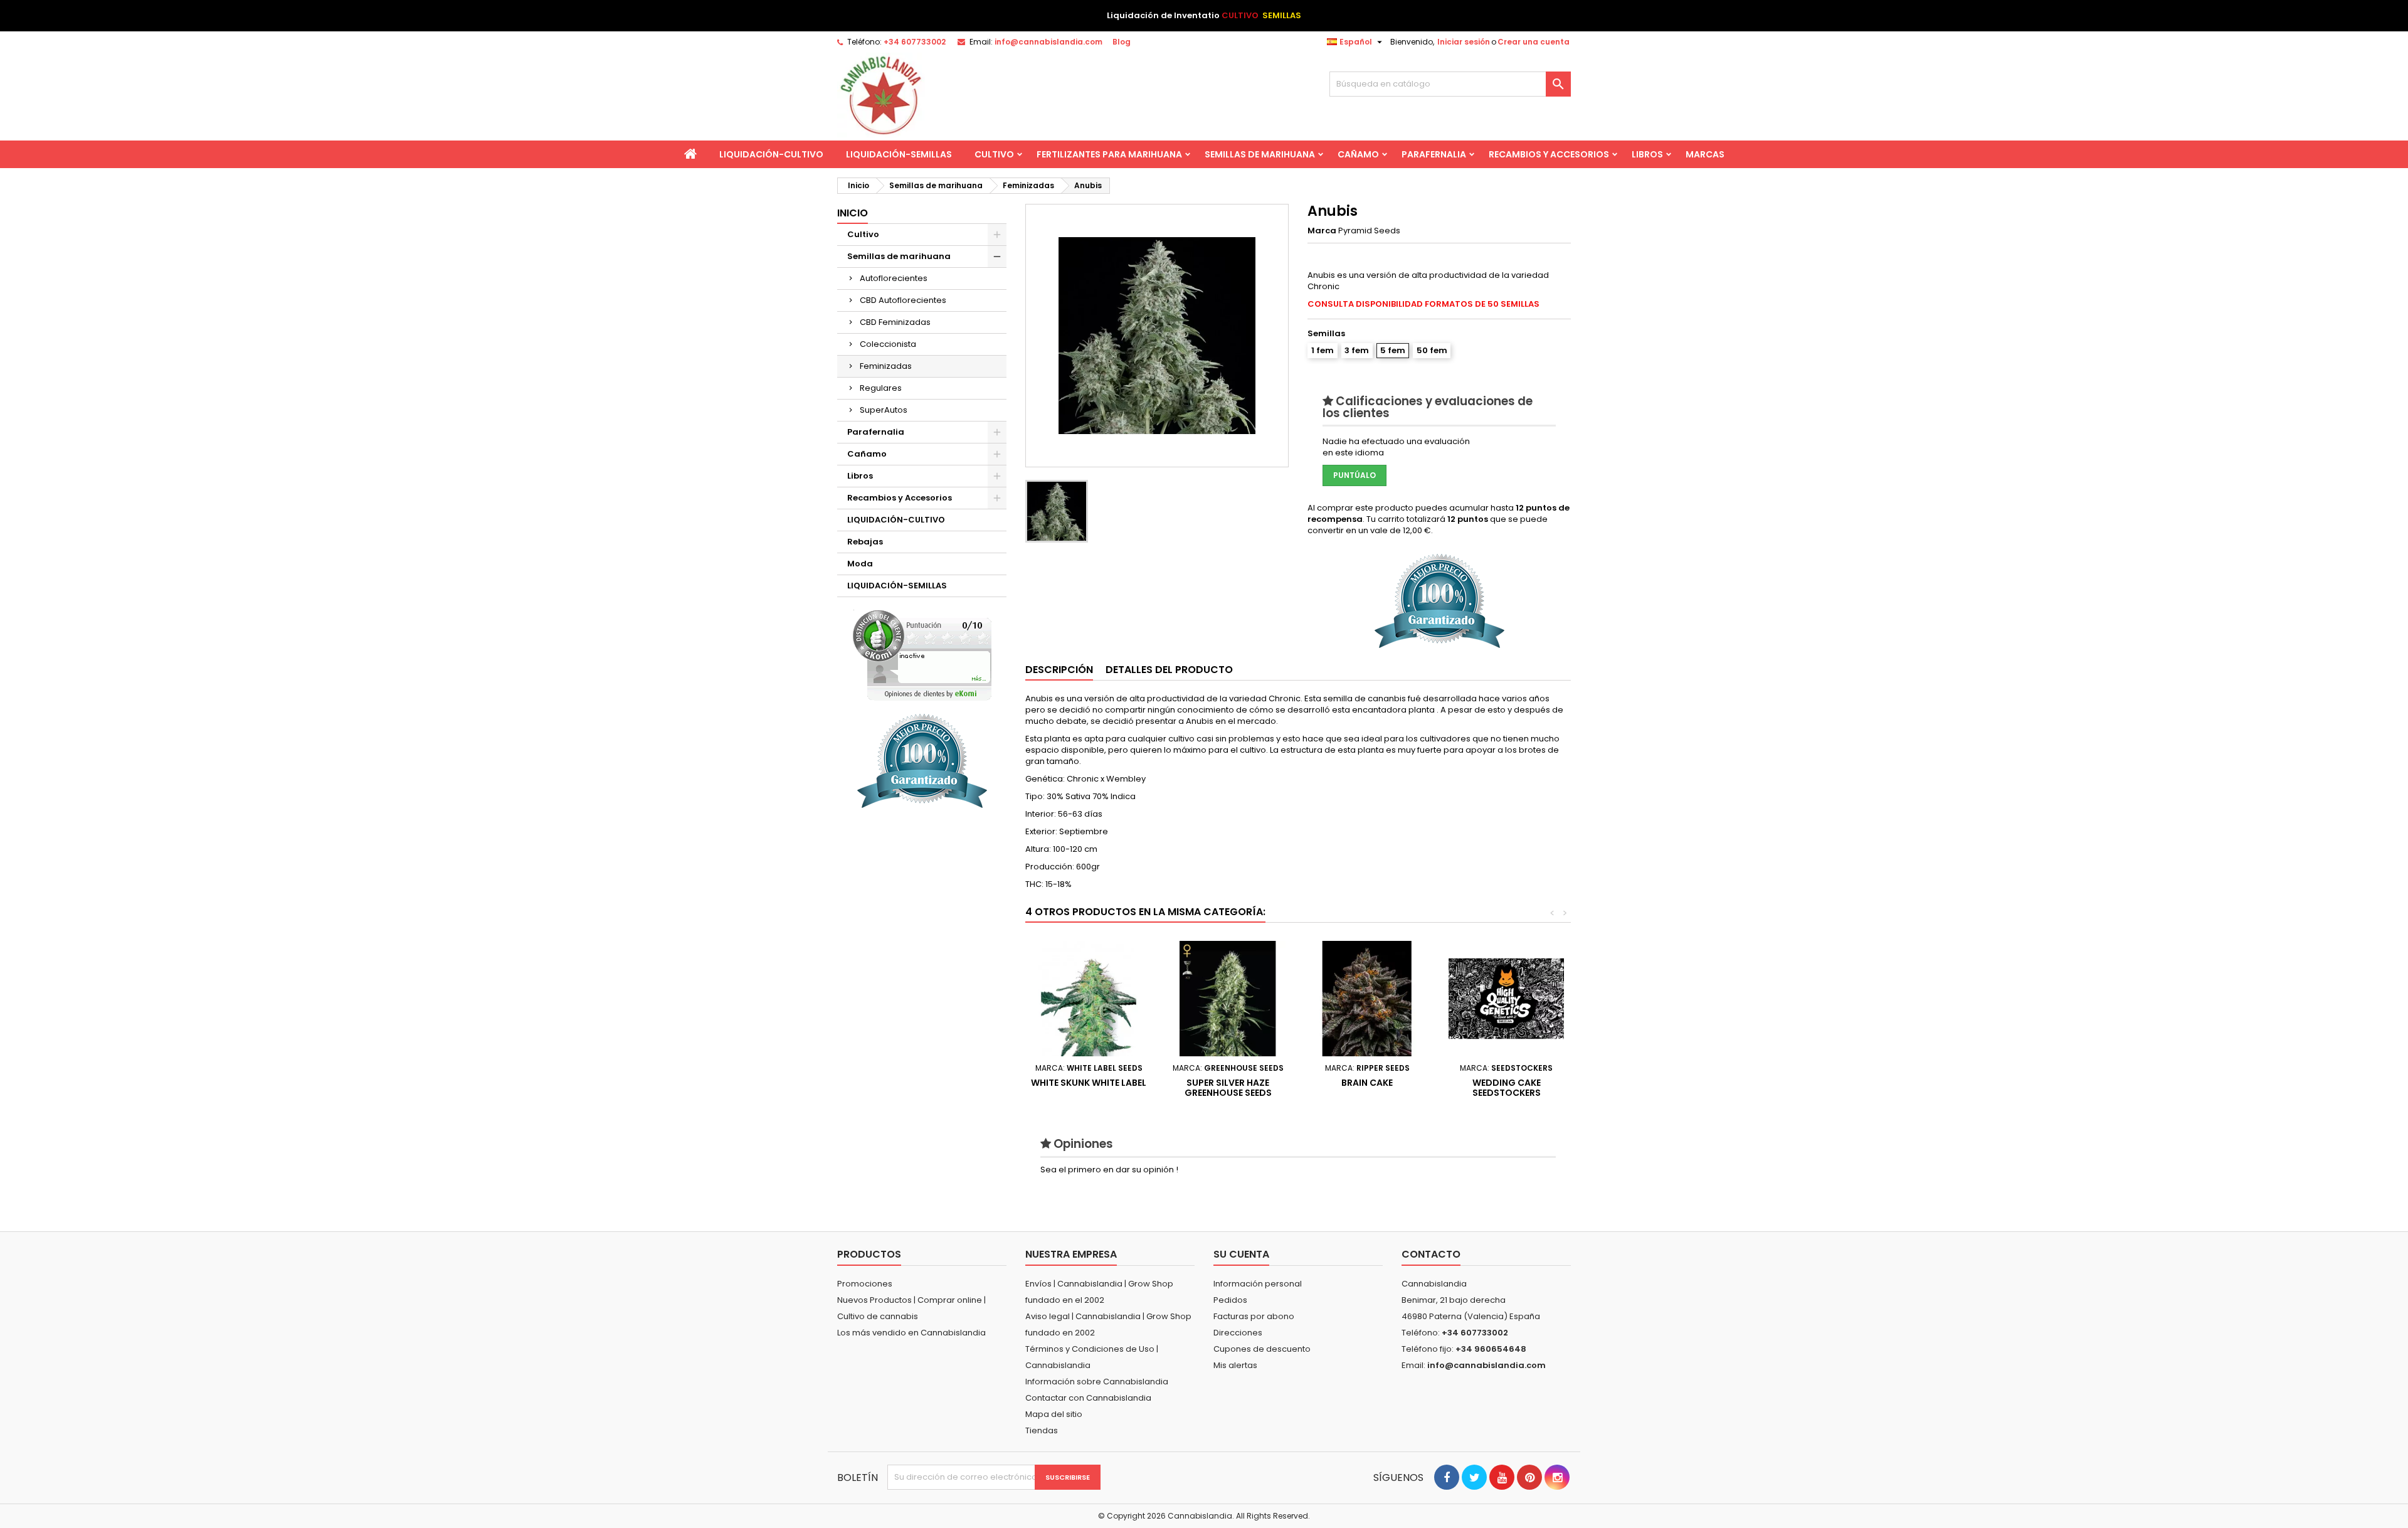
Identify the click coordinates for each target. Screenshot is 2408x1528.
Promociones (865, 1284)
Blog (1122, 42)
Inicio (853, 213)
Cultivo (994, 154)
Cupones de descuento (1262, 1349)
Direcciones (1238, 1333)
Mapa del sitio (1054, 1414)
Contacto (1431, 1254)
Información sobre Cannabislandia (1097, 1382)
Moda (860, 564)
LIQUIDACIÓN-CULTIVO (771, 154)
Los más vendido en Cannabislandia (911, 1333)
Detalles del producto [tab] (1169, 670)
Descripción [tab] (1059, 670)
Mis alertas (1235, 1365)
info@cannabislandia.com (1048, 42)
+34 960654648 (1491, 1349)
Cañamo (1358, 154)
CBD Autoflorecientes (903, 300)
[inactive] (922, 655)
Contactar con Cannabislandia (1088, 1398)
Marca (1322, 231)
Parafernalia (1434, 154)
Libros (1647, 154)
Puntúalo (1354, 475)
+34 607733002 (915, 42)
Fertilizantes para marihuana (1109, 154)
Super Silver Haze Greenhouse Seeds (1228, 1088)
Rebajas (865, 542)
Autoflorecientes (894, 278)
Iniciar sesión (1464, 42)
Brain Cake (1367, 1083)
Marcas (1705, 154)
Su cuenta (1241, 1254)
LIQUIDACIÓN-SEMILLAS (899, 154)
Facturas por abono (1254, 1316)
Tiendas (1042, 1430)
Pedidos (1230, 1300)
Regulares (881, 388)
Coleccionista (888, 344)
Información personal (1258, 1284)
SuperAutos (884, 410)
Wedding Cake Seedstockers (1507, 1088)
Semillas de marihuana (1260, 154)
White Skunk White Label (1089, 1083)
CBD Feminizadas (895, 322)
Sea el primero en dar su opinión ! (1109, 1170)
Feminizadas (886, 366)
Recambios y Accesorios (1549, 154)
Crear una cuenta (1534, 42)
